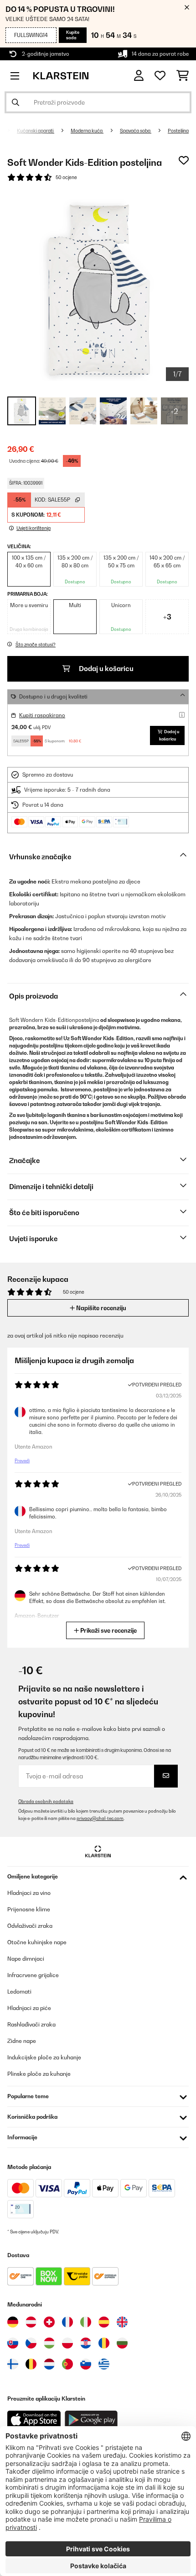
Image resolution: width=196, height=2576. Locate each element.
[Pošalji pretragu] (15, 102)
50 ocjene (66, 177)
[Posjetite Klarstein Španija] (104, 2322)
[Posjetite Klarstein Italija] (86, 2322)
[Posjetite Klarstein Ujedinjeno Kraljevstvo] (122, 2322)
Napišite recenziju (101, 1308)
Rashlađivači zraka (31, 2024)
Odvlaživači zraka (30, 1926)
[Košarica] (183, 76)
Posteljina (178, 131)
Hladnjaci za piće (29, 2008)
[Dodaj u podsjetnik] (184, 160)
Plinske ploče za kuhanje (39, 2074)
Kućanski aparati (36, 131)
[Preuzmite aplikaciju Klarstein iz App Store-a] (34, 2420)
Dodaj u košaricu (106, 669)
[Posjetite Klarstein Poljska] (67, 2343)
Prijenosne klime (29, 1909)
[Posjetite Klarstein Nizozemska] (49, 2364)
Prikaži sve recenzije (108, 1630)
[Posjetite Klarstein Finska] (13, 2364)
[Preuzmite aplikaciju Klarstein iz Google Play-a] (91, 2420)
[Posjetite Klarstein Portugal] (67, 2364)
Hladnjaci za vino (29, 1893)
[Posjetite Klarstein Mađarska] (49, 2343)
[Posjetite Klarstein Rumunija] (104, 2343)
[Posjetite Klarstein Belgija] (31, 2364)
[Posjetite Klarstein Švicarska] (49, 2322)
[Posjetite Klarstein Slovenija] (86, 2364)
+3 (167, 617)
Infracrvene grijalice (33, 1975)
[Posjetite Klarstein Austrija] (31, 2322)
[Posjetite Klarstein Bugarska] (122, 2343)
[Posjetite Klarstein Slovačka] (13, 2343)
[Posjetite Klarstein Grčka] (104, 2364)
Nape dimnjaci (26, 1959)
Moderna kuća (87, 131)
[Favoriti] (160, 76)
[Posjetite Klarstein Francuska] (67, 2322)
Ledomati (19, 1992)
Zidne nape (22, 2041)
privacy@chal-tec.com (100, 1818)
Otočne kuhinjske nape (37, 1942)
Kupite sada (73, 35)
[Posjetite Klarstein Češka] (31, 2343)
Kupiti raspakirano (42, 715)
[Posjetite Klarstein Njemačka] (13, 2322)
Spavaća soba (136, 131)
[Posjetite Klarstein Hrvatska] (86, 2343)
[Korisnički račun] (139, 76)
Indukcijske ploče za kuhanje (44, 2057)
